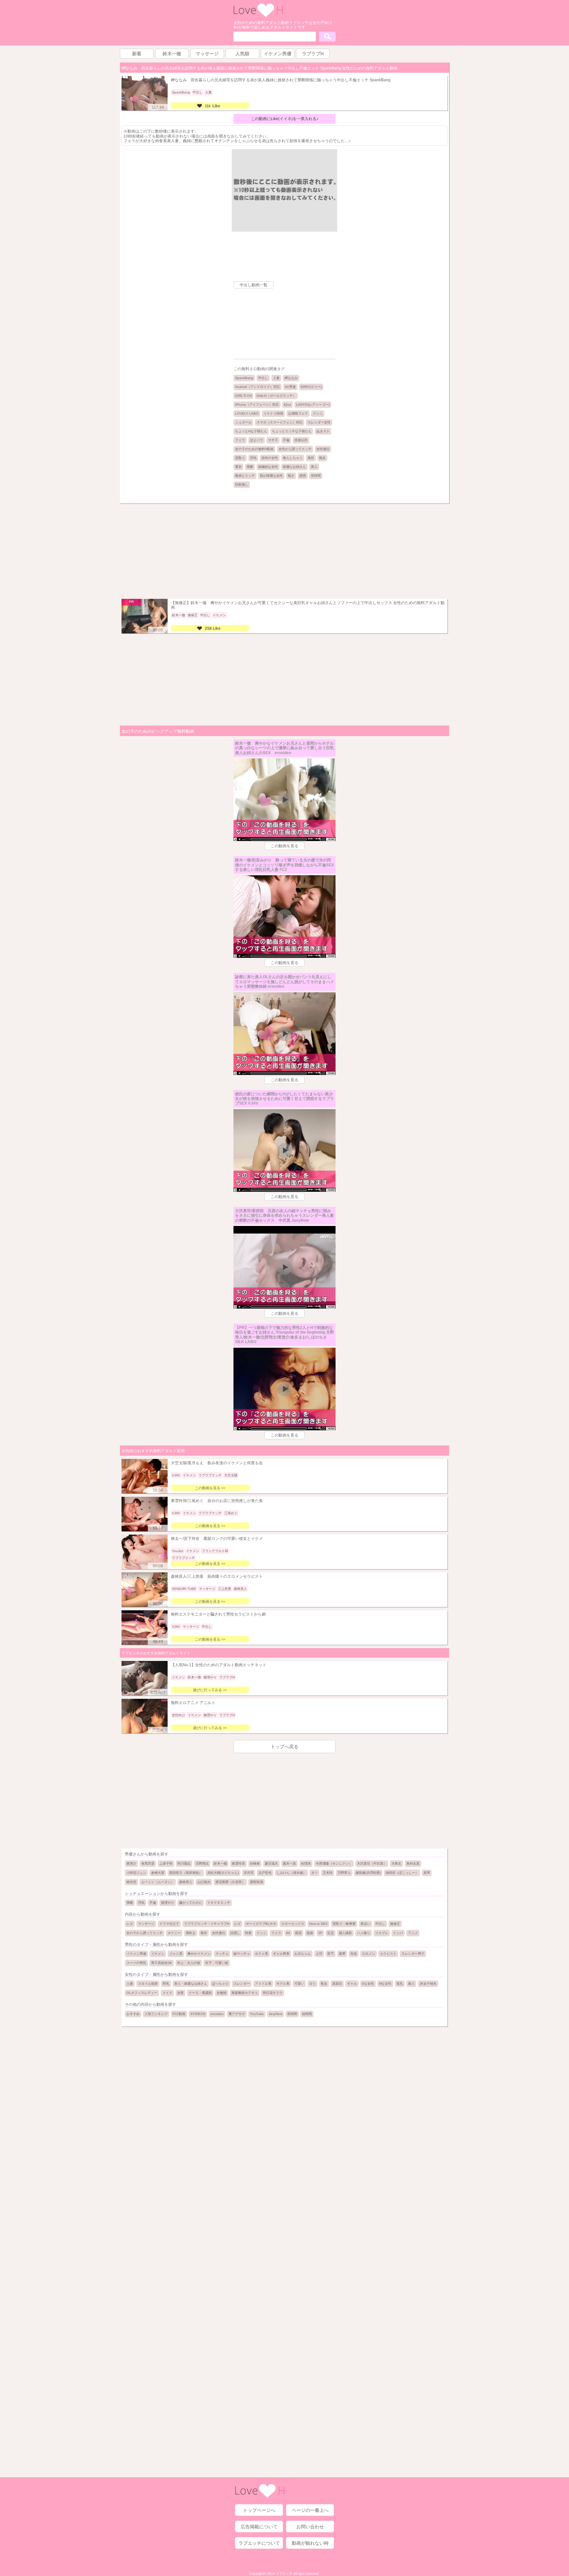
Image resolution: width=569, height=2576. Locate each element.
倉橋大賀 (158, 1873)
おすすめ (133, 2014)
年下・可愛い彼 (217, 1963)
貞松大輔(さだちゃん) (223, 1873)
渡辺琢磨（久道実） (230, 1882)
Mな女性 (385, 1984)
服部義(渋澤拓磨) (368, 1873)
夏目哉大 (271, 1863)
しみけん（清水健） (291, 1873)
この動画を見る (284, 846)
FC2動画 (179, 2014)
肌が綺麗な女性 (271, 476)
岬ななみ (291, 378)
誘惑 (303, 476)
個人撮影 (345, 1933)
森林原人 (186, 1882)
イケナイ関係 (273, 413)
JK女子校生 (428, 1984)
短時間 (307, 2014)
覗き (291, 476)
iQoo (287, 405)
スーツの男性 (136, 1963)
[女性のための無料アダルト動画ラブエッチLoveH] (258, 16)
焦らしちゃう (293, 458)
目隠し (235, 1933)
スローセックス (293, 1924)
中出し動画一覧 (254, 285)
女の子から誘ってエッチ (145, 1933)
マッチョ (222, 1954)
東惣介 (131, 1863)
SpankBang (244, 378)
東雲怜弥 (238, 1863)
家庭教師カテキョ (245, 1993)
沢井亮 (249, 1873)
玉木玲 (328, 1873)
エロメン (368, 1954)
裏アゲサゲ (237, 2014)
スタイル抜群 (148, 1984)
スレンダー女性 (319, 422)
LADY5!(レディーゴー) (313, 405)
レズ (130, 1924)
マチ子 (273, 440)
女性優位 (323, 449)
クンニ (318, 413)
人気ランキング (156, 2014)
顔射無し (242, 485)
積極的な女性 (268, 467)
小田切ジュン (136, 1873)
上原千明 (166, 1863)
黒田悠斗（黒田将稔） (186, 1873)
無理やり (168, 1903)
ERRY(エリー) (311, 387)
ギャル (352, 1984)
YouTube (257, 2014)
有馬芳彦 (148, 1863)
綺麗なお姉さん (294, 467)
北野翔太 (202, 1863)
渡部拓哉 (257, 1882)
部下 (331, 1954)
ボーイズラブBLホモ (261, 1924)
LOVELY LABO (247, 413)
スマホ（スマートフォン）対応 (280, 422)
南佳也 (131, 1882)
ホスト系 (261, 1954)
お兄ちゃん (303, 1954)
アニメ (413, 1933)
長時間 (316, 476)
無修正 (395, 1924)
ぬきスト (323, 431)
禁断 (250, 467)
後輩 (342, 1954)
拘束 (248, 1933)
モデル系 (283, 1984)
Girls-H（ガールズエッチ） (276, 396)
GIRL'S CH (243, 396)
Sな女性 (368, 1984)
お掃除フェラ (298, 413)
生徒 (354, 1954)
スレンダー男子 (413, 1954)
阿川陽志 (184, 1863)
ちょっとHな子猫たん (251, 431)
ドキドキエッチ (219, 1903)
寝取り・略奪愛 (344, 1924)
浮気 (253, 458)
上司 (319, 1954)
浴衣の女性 (270, 458)
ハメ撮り (364, 1933)
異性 (311, 458)
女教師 (222, 1993)
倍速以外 (301, 440)
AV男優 (290, 387)
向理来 (306, 1863)
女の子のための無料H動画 (254, 449)
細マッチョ (242, 1954)
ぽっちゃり (220, 1984)
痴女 (322, 458)
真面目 (337, 1984)
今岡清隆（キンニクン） (334, 1863)
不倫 (286, 440)
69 (288, 1933)
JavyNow (275, 2014)
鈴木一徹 (220, 1863)
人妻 (276, 378)
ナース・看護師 (200, 1993)
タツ (314, 1873)
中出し (263, 378)
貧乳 (400, 1984)
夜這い (366, 1924)
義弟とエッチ (245, 476)
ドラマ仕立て (169, 1924)
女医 (180, 1993)
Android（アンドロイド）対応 (257, 387)
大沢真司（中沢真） (372, 1863)
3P (320, 1933)
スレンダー (242, 1984)
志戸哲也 (265, 1873)
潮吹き (191, 1933)
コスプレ (382, 1933)
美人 (314, 467)
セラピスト (388, 1954)
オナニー (174, 1933)
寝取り (240, 458)
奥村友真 (413, 1863)
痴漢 (298, 1933)
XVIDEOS (198, 2014)
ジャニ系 (176, 1954)
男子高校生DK (162, 1963)
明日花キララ (273, 1993)
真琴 (427, 1873)
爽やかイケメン (199, 1954)
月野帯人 (344, 1873)
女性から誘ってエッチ (295, 449)
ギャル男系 (281, 1954)
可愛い (299, 1984)
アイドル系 (263, 1984)
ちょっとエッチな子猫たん (292, 431)
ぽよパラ (257, 440)
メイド (167, 1993)
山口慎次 (204, 1882)
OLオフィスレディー (142, 1993)
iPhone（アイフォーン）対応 (257, 405)
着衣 (238, 467)
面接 (310, 1933)
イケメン (158, 1954)
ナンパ (398, 1933)
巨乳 (166, 1984)
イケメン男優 (136, 1954)
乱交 (331, 1933)
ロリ (312, 1984)
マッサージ (146, 1924)
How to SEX (318, 1924)
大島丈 (396, 1863)
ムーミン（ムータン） (158, 1882)
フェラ (240, 440)
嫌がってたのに (191, 1903)
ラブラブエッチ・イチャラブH (207, 1924)
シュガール (243, 422)
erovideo (217, 2014)
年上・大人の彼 (189, 1963)
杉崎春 (255, 1863)
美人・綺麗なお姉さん (191, 1984)
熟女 (324, 1984)
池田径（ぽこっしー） (402, 1873)
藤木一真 (289, 1863)
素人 (411, 1984)
